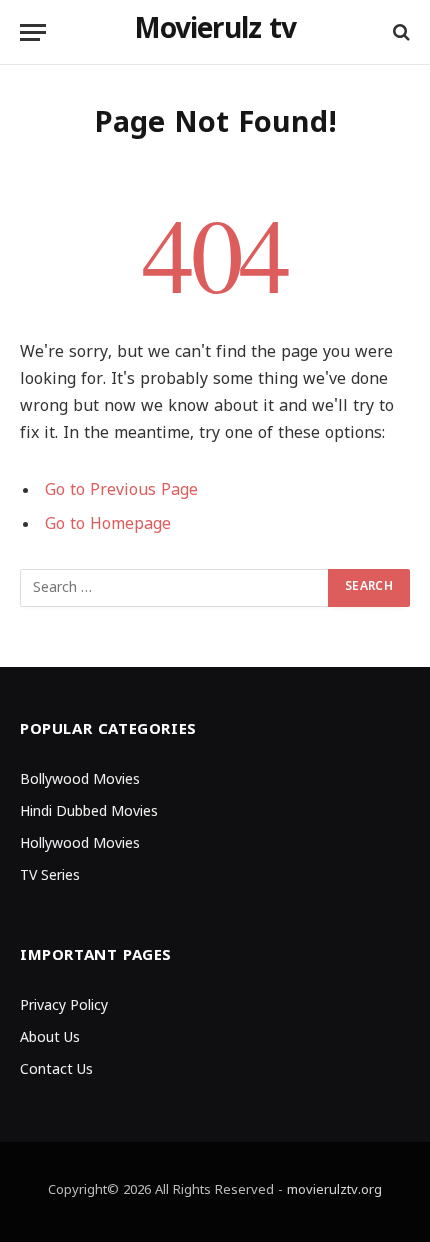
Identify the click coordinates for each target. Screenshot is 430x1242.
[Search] (399, 32)
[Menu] (33, 32)
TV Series (50, 876)
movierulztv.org (334, 1191)
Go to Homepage (108, 525)
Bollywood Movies (80, 780)
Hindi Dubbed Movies (89, 812)
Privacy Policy (64, 1006)
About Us (50, 1038)
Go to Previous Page (121, 491)
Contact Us (56, 1070)
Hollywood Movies (80, 844)
